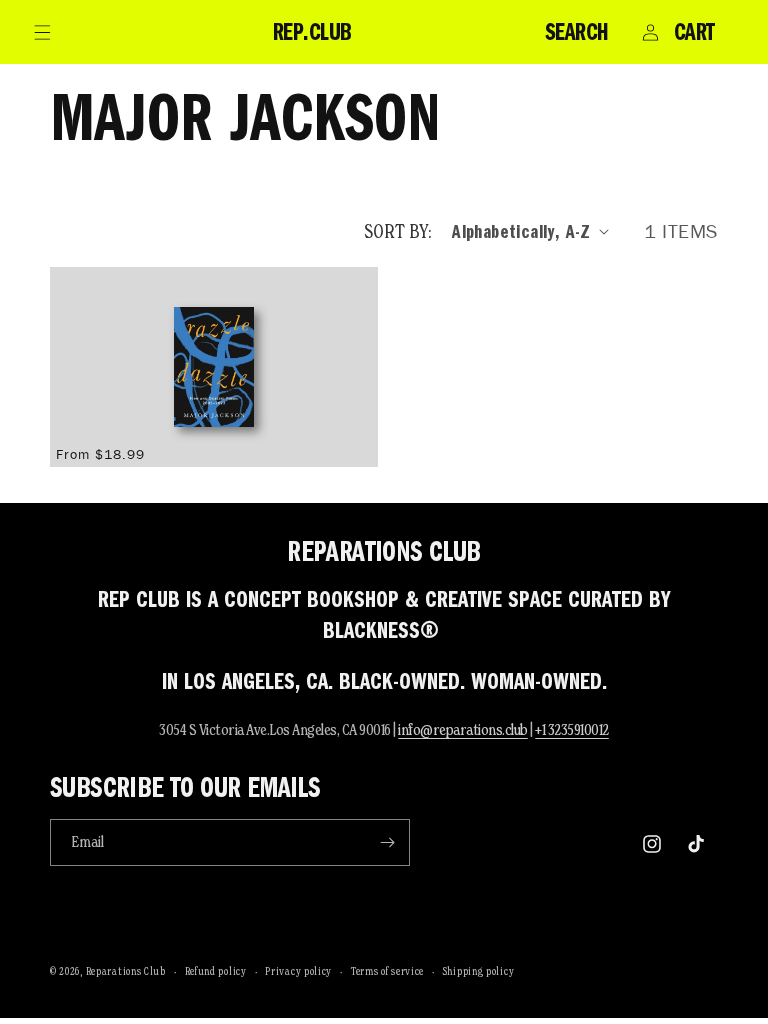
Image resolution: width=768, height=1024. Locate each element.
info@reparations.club (463, 729)
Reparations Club (126, 971)
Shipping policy (479, 971)
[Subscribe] (387, 842)
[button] (42, 32)
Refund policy (216, 971)
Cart (694, 32)
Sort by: (398, 231)
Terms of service (387, 971)
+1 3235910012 (572, 729)
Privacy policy (298, 971)
